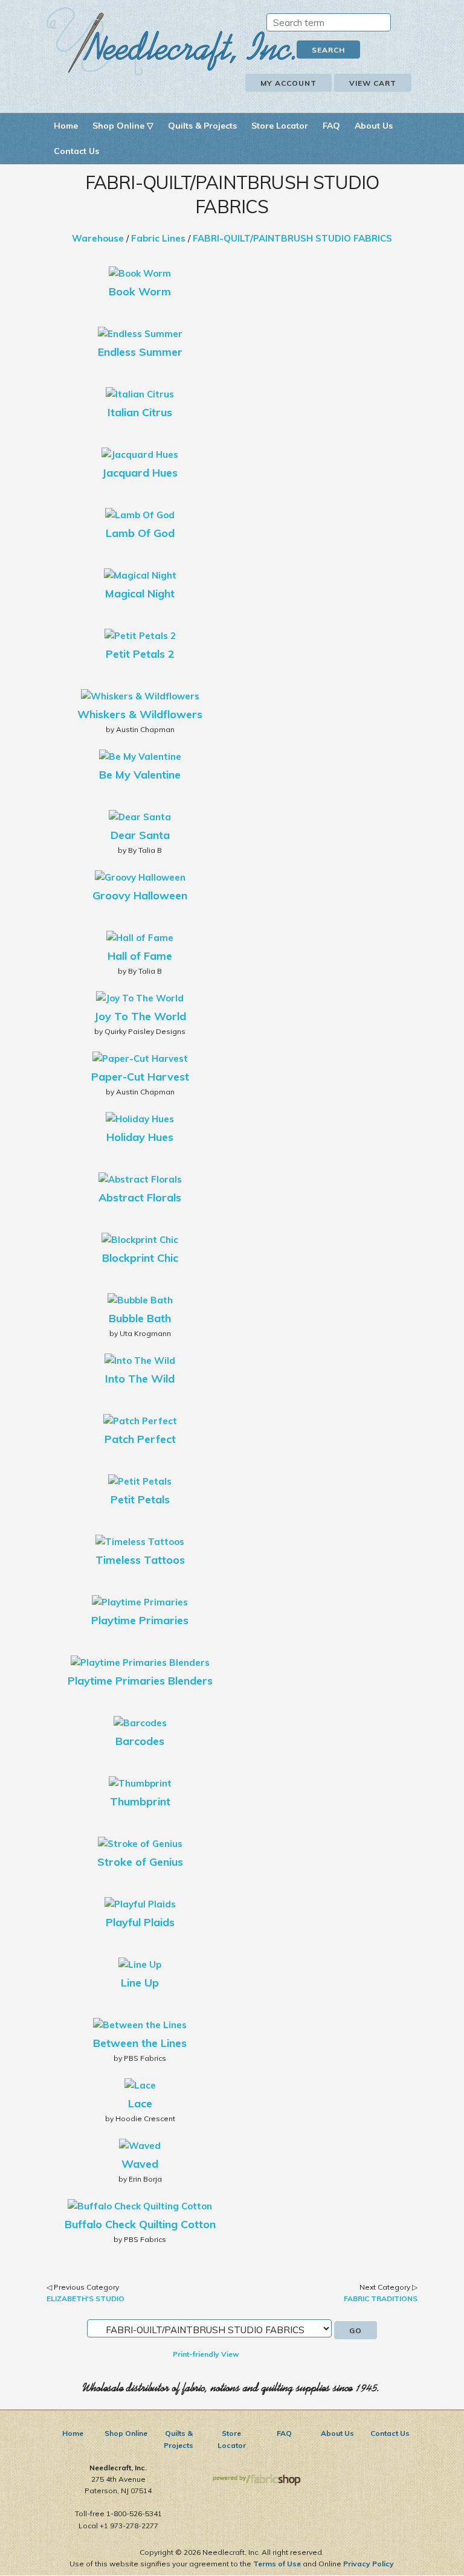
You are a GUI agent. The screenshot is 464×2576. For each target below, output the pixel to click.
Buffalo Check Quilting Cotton (140, 2224)
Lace (140, 2103)
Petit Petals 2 (140, 654)
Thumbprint (140, 1801)
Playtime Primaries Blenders (140, 1681)
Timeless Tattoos (140, 1560)
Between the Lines (140, 2043)
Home (66, 126)
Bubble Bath (140, 1318)
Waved (140, 2164)
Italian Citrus (140, 412)
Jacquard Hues (140, 473)
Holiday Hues (140, 1137)
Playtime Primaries (140, 1620)
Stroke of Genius (140, 1862)
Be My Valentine (140, 775)
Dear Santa (140, 835)
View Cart (373, 83)
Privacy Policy (369, 2564)
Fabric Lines (158, 238)
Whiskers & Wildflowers (140, 714)
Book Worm (140, 291)
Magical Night (140, 593)
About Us (374, 126)
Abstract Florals (140, 1197)
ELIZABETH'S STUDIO (85, 2298)
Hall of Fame (140, 956)
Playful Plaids (140, 1922)
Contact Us (76, 151)
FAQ (331, 126)
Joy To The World (140, 1016)
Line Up (140, 1983)
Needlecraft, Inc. (171, 41)
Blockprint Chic (140, 1258)
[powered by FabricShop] (256, 2480)
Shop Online (126, 2433)
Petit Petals (140, 1499)
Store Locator (280, 126)
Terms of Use (277, 2564)
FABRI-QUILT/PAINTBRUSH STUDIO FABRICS (292, 238)
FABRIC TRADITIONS (381, 2298)
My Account (288, 83)
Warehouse (98, 238)
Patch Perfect (140, 1439)
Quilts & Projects (202, 126)
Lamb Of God (140, 533)
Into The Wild (140, 1379)
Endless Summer (140, 352)
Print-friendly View (206, 2354)
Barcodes (140, 1741)
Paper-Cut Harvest (140, 1077)
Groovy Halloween (140, 895)
